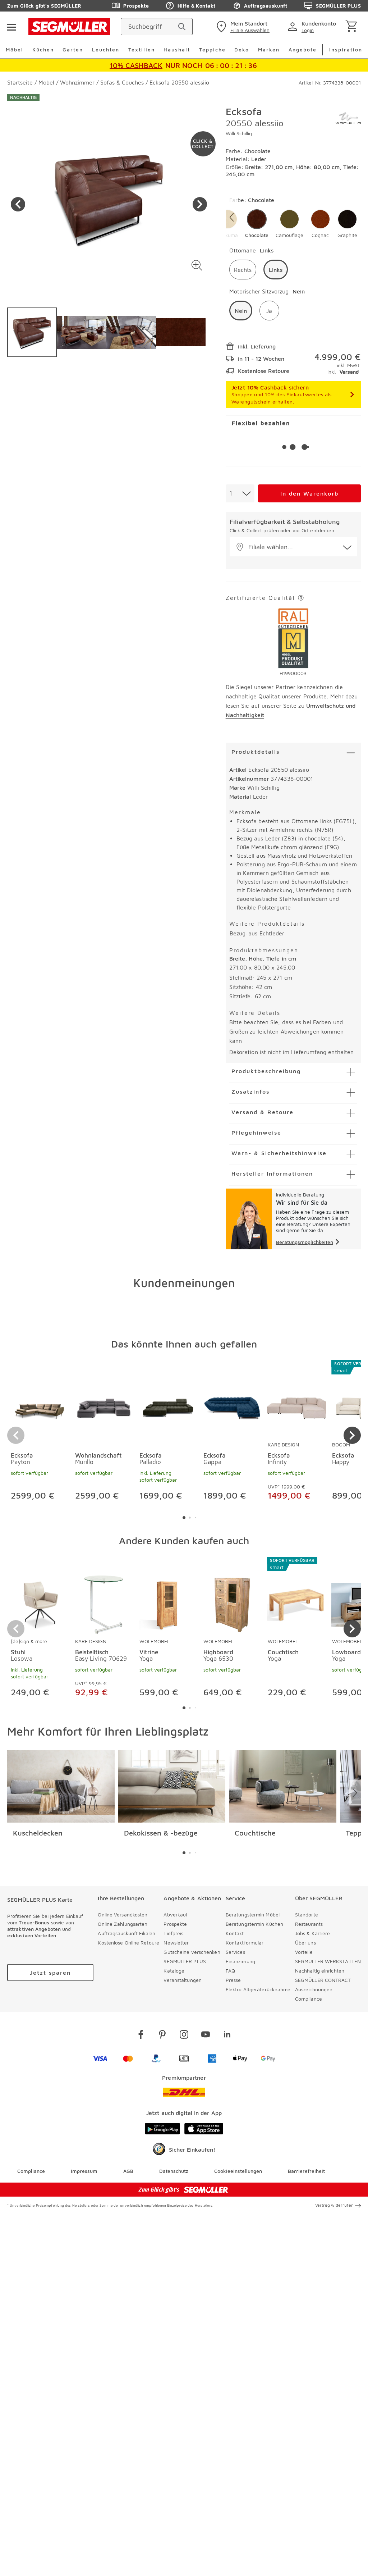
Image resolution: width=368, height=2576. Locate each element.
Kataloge (174, 1971)
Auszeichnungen (314, 1989)
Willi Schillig (239, 133)
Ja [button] (269, 311)
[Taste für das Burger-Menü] (11, 27)
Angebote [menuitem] (303, 49)
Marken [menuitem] (269, 49)
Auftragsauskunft (266, 6)
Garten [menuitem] (73, 49)
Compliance (309, 1999)
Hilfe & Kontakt (196, 6)
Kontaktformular (245, 1943)
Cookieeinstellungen (238, 2171)
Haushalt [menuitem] (177, 49)
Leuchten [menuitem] (106, 49)
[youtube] (206, 2036)
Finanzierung (240, 1961)
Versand (349, 372)
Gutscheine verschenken (192, 1952)
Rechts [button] (243, 270)
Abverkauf (176, 1914)
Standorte (307, 1914)
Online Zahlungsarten (123, 1924)
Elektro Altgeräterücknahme (258, 1989)
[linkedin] (227, 2036)
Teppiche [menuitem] (212, 49)
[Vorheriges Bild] (18, 204)
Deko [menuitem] (242, 49)
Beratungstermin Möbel (253, 1914)
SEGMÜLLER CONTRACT (323, 1980)
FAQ (230, 1971)
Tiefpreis (173, 1933)
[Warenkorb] (353, 27)
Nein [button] (241, 311)
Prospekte (136, 6)
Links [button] (276, 270)
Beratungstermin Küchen (254, 1924)
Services (235, 1952)
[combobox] (240, 493)
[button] (197, 265)
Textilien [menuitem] (142, 49)
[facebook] (141, 2036)
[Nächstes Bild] (200, 204)
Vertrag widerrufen (334, 2205)
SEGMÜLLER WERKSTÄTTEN (328, 1961)
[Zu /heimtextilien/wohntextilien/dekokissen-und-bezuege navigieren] (172, 1786)
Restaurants (309, 1924)
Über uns (305, 1943)
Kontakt (235, 1933)
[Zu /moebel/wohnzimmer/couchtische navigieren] (283, 1786)
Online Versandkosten (123, 1914)
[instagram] (184, 2036)
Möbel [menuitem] (15, 49)
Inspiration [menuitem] (346, 49)
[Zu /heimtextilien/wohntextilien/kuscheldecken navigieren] (61, 1786)
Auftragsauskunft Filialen (126, 1933)
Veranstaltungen (183, 1980)
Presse (233, 1980)
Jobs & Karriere (313, 1933)
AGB (128, 2171)
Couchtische (255, 1833)
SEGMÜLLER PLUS (338, 6)
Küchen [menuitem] (43, 49)
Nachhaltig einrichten (320, 1971)
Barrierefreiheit (306, 2171)
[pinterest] (162, 2036)
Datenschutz (174, 2171)
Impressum (84, 2171)
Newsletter (176, 1943)
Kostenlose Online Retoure (128, 1943)
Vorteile (304, 1952)
